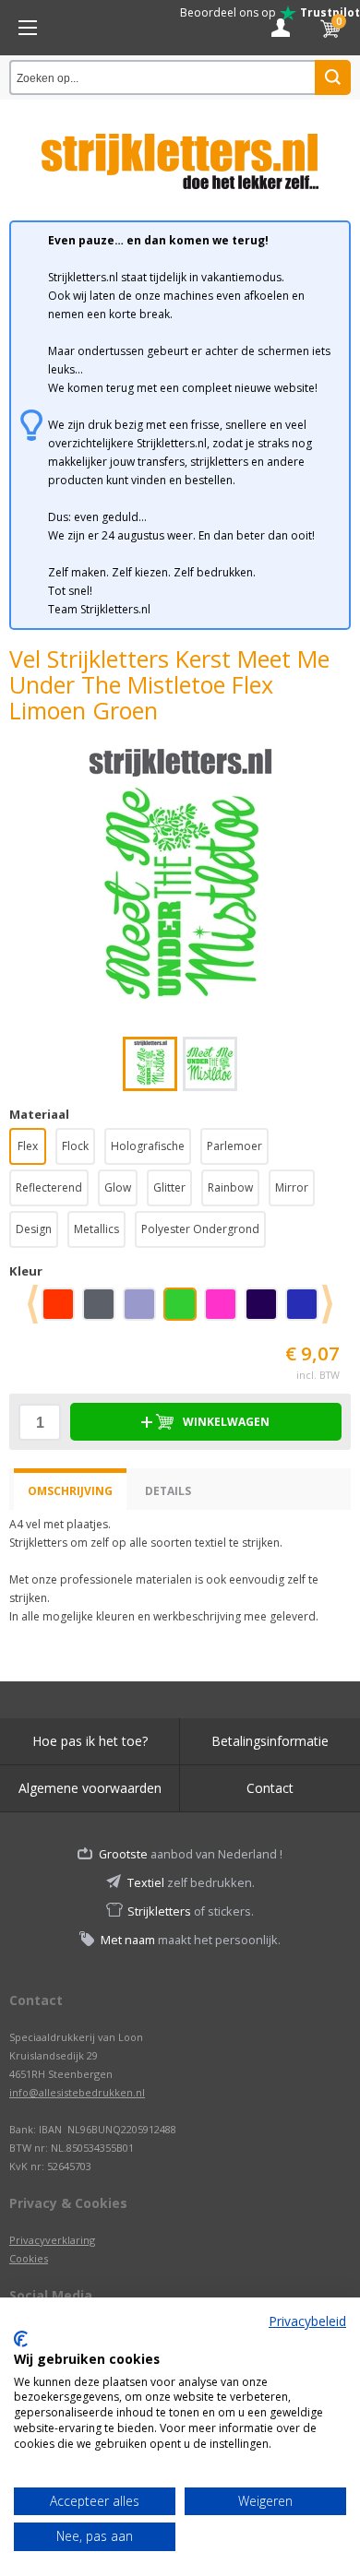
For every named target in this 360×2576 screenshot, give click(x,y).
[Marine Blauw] (265, 1311)
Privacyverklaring (52, 2240)
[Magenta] (224, 1311)
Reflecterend (49, 1187)
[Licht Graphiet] (102, 1311)
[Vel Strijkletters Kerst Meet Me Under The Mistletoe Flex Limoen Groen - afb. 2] (210, 1064)
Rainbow (230, 1187)
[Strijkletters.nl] (180, 150)
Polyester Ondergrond (200, 1229)
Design (34, 1229)
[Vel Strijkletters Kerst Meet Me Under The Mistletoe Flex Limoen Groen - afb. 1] (180, 880)
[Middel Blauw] (306, 1311)
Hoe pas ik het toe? (90, 1741)
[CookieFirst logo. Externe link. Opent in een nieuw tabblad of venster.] (21, 2339)
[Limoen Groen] (184, 1311)
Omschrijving (70, 1491)
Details (168, 1491)
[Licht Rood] (62, 1311)
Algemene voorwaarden (90, 1788)
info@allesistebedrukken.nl (77, 2092)
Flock (75, 1146)
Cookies (29, 2258)
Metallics (96, 1229)
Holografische (148, 1146)
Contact (270, 1788)
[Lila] (143, 1311)
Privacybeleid (307, 2321)
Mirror (292, 1187)
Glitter (169, 1187)
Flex (28, 1146)
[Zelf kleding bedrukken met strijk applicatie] (28, 28)
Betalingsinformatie (270, 1741)
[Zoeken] (333, 77)
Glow (118, 1187)
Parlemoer (234, 1146)
